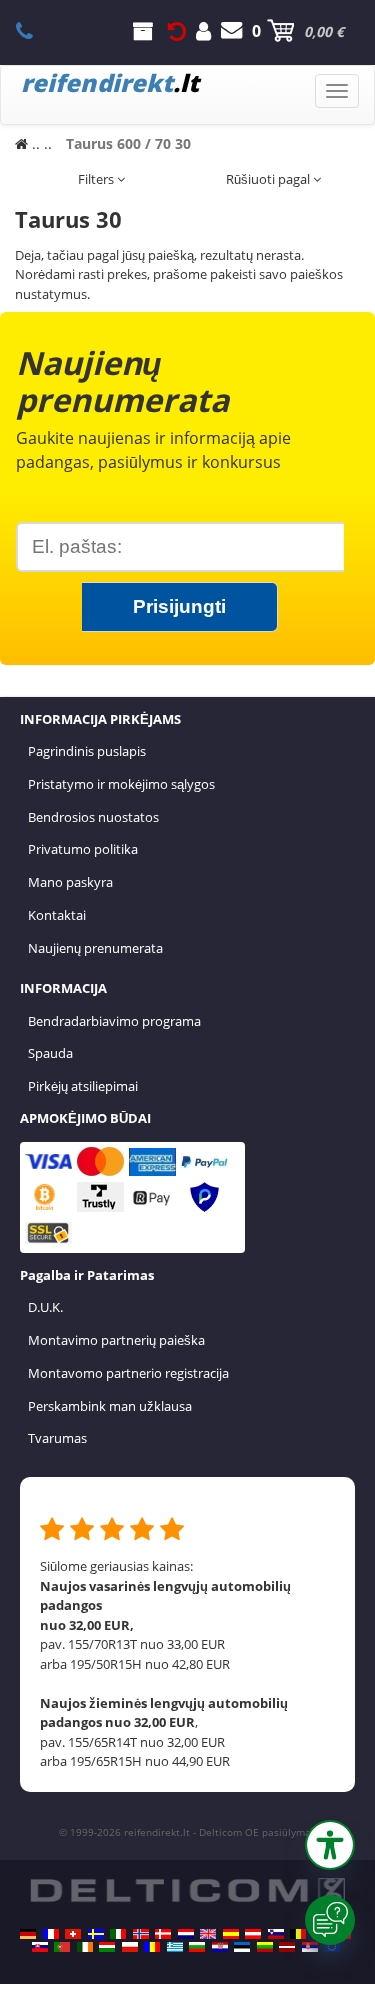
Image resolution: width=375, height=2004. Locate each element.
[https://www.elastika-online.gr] (175, 1947)
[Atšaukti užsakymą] (177, 31)
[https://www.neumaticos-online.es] (231, 1934)
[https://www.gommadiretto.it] (118, 1934)
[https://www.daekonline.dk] (163, 1934)
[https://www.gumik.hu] (107, 1947)
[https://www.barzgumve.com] (197, 1947)
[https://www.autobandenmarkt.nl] (186, 1934)
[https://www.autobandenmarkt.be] (298, 1934)
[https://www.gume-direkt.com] (276, 1934)
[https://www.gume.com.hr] (220, 1947)
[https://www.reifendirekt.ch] (73, 1934)
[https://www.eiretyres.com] (85, 1947)
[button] (330, 1845)
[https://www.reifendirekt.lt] (265, 1947)
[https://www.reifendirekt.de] (28, 1934)
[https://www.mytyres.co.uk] (208, 1934)
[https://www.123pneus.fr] (51, 1934)
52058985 (35, 31)
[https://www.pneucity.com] (62, 1947)
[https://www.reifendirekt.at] (253, 1934)
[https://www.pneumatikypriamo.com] (40, 1947)
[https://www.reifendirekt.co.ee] (242, 1947)
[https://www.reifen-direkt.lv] (287, 1947)
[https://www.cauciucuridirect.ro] (152, 1947)
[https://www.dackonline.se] (96, 1934)
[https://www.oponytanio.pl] (130, 1947)
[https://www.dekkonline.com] (141, 1934)
